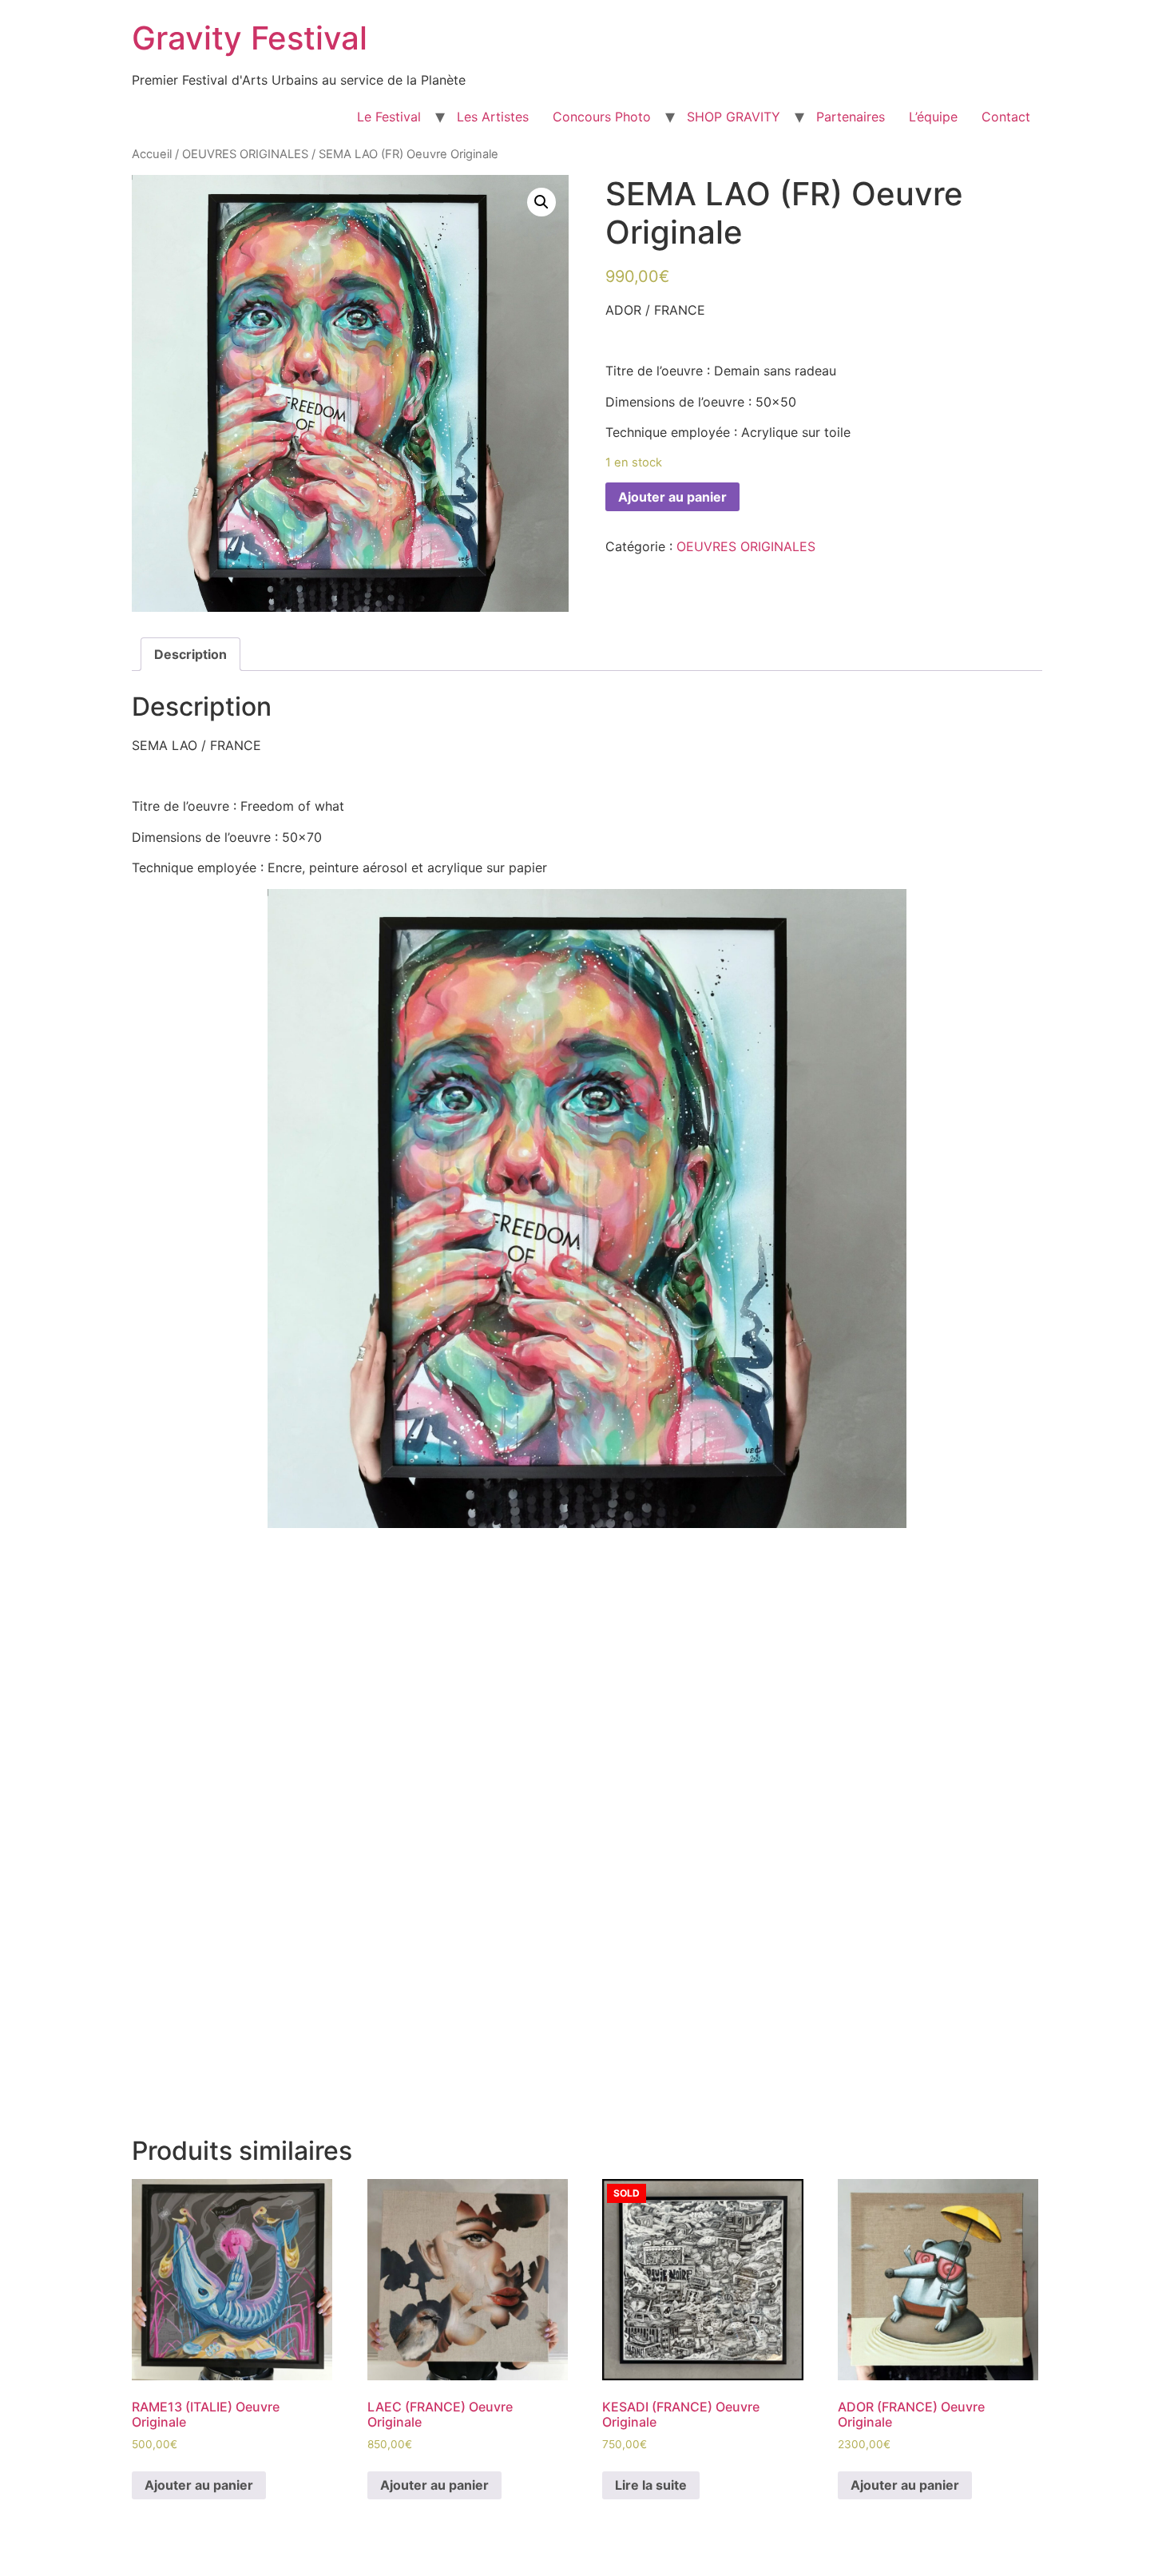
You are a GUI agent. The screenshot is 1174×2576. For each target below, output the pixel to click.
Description (190, 654)
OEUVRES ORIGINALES (245, 154)
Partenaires (851, 117)
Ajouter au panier (672, 497)
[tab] (190, 654)
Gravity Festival (250, 38)
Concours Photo (602, 117)
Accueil (152, 154)
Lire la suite (651, 2485)
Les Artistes (493, 117)
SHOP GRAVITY (734, 117)
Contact (1006, 117)
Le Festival (389, 117)
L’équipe (933, 117)
